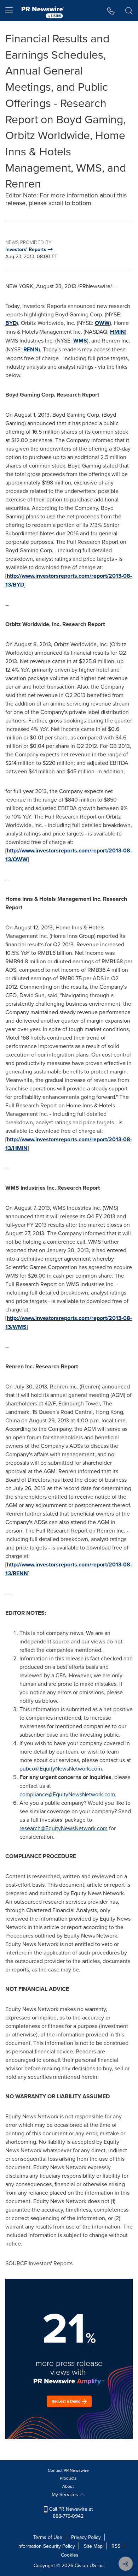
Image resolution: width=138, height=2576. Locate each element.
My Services (66, 2494)
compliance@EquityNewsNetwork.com (67, 1794)
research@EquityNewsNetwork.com (64, 1828)
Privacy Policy (86, 2537)
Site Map (93, 2546)
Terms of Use (48, 2537)
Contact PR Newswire (68, 2470)
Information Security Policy (46, 2546)
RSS (116, 2546)
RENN (31, 349)
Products (68, 2478)
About (68, 2486)
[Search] (129, 11)
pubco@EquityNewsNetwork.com (61, 1768)
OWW (102, 323)
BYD (11, 323)
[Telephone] (111, 11)
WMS (80, 341)
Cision (81, 2565)
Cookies (70, 2555)
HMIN (117, 332)
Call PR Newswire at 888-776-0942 (70, 2512)
